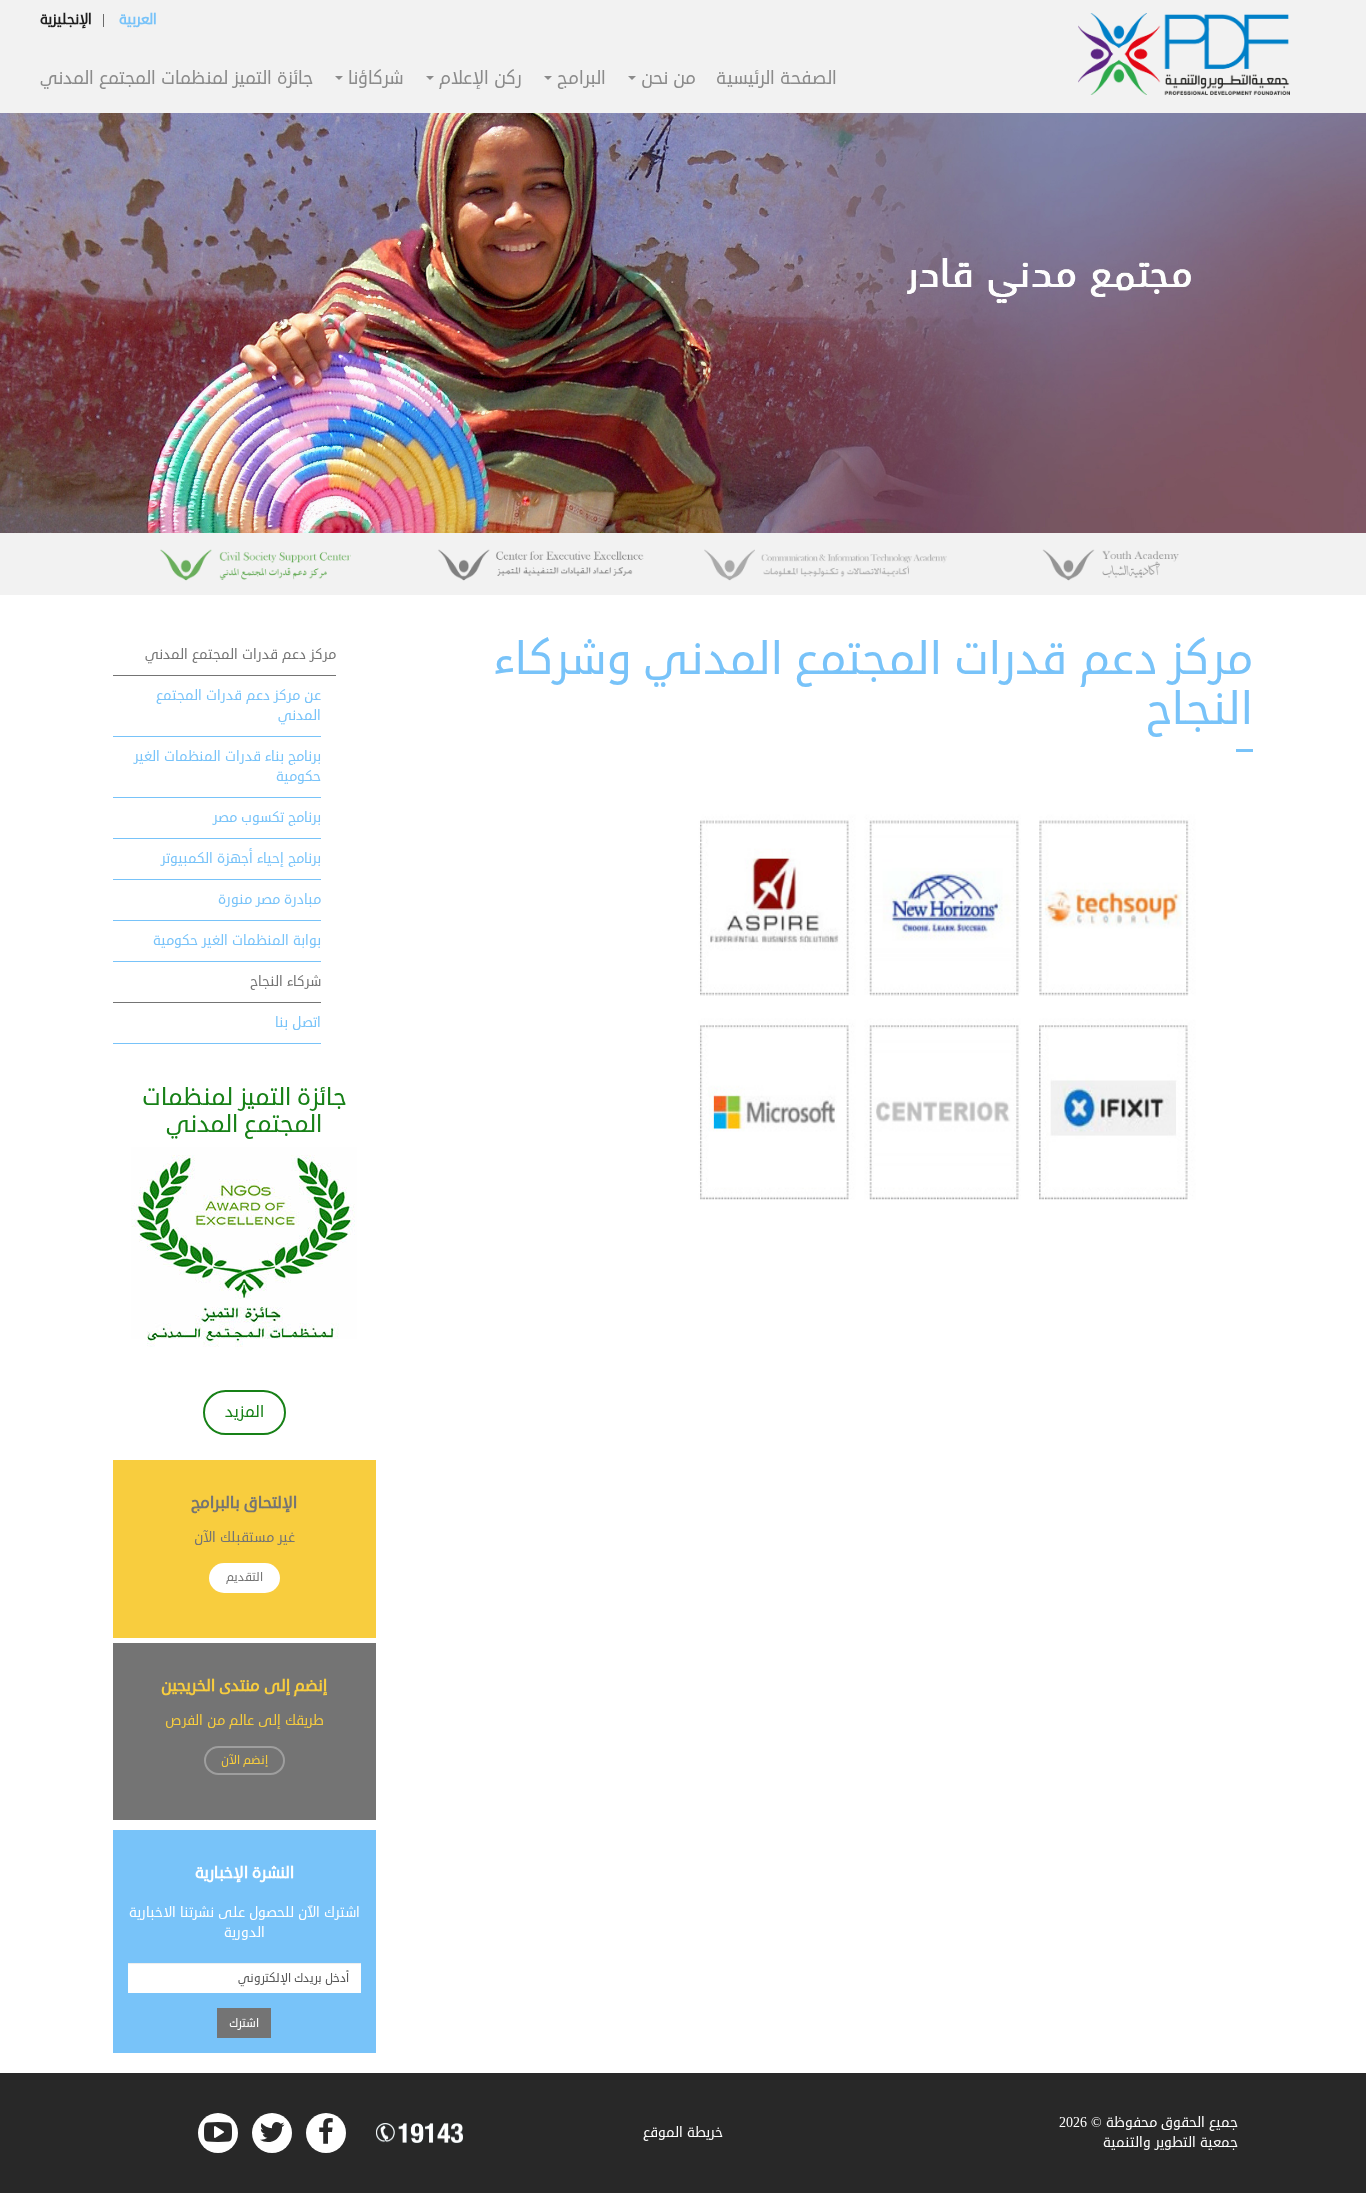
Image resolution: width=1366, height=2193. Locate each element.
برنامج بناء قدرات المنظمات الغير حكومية (227, 766)
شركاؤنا (373, 79)
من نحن (666, 79)
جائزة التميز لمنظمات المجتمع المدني (176, 79)
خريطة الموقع (683, 2132)
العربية (138, 19)
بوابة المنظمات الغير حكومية (237, 940)
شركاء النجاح (285, 981)
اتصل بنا (298, 1022)
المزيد (244, 1412)
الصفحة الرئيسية (776, 79)
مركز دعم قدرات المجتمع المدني (240, 654)
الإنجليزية (66, 19)
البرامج (579, 79)
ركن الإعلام (478, 79)
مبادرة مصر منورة (269, 899)
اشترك (244, 2023)
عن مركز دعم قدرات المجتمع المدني (238, 705)
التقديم (244, 1577)
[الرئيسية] (1184, 54)
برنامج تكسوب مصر (267, 817)
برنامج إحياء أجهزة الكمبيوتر (241, 858)
